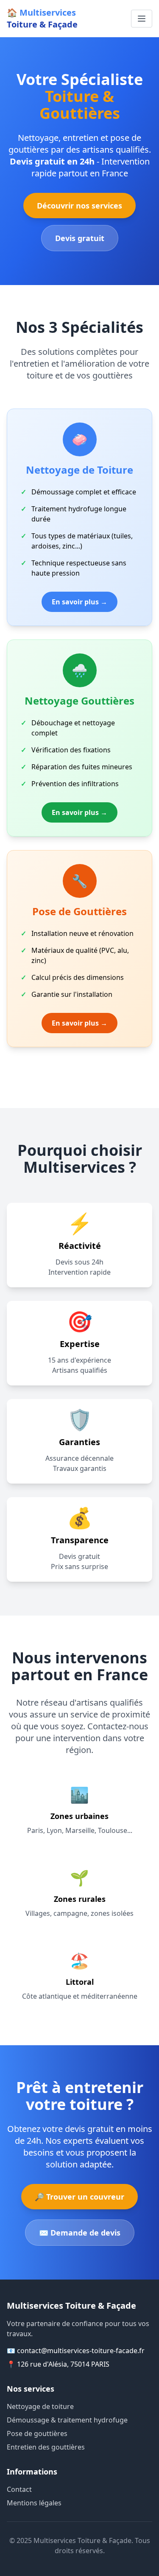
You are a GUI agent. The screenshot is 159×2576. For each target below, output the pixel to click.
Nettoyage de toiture (40, 2406)
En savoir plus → (79, 602)
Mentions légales (34, 2503)
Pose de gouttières (37, 2433)
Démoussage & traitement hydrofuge (67, 2420)
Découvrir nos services (79, 206)
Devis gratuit (80, 238)
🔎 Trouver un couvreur (79, 2197)
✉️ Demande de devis (80, 2233)
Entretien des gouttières (46, 2447)
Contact (19, 2489)
